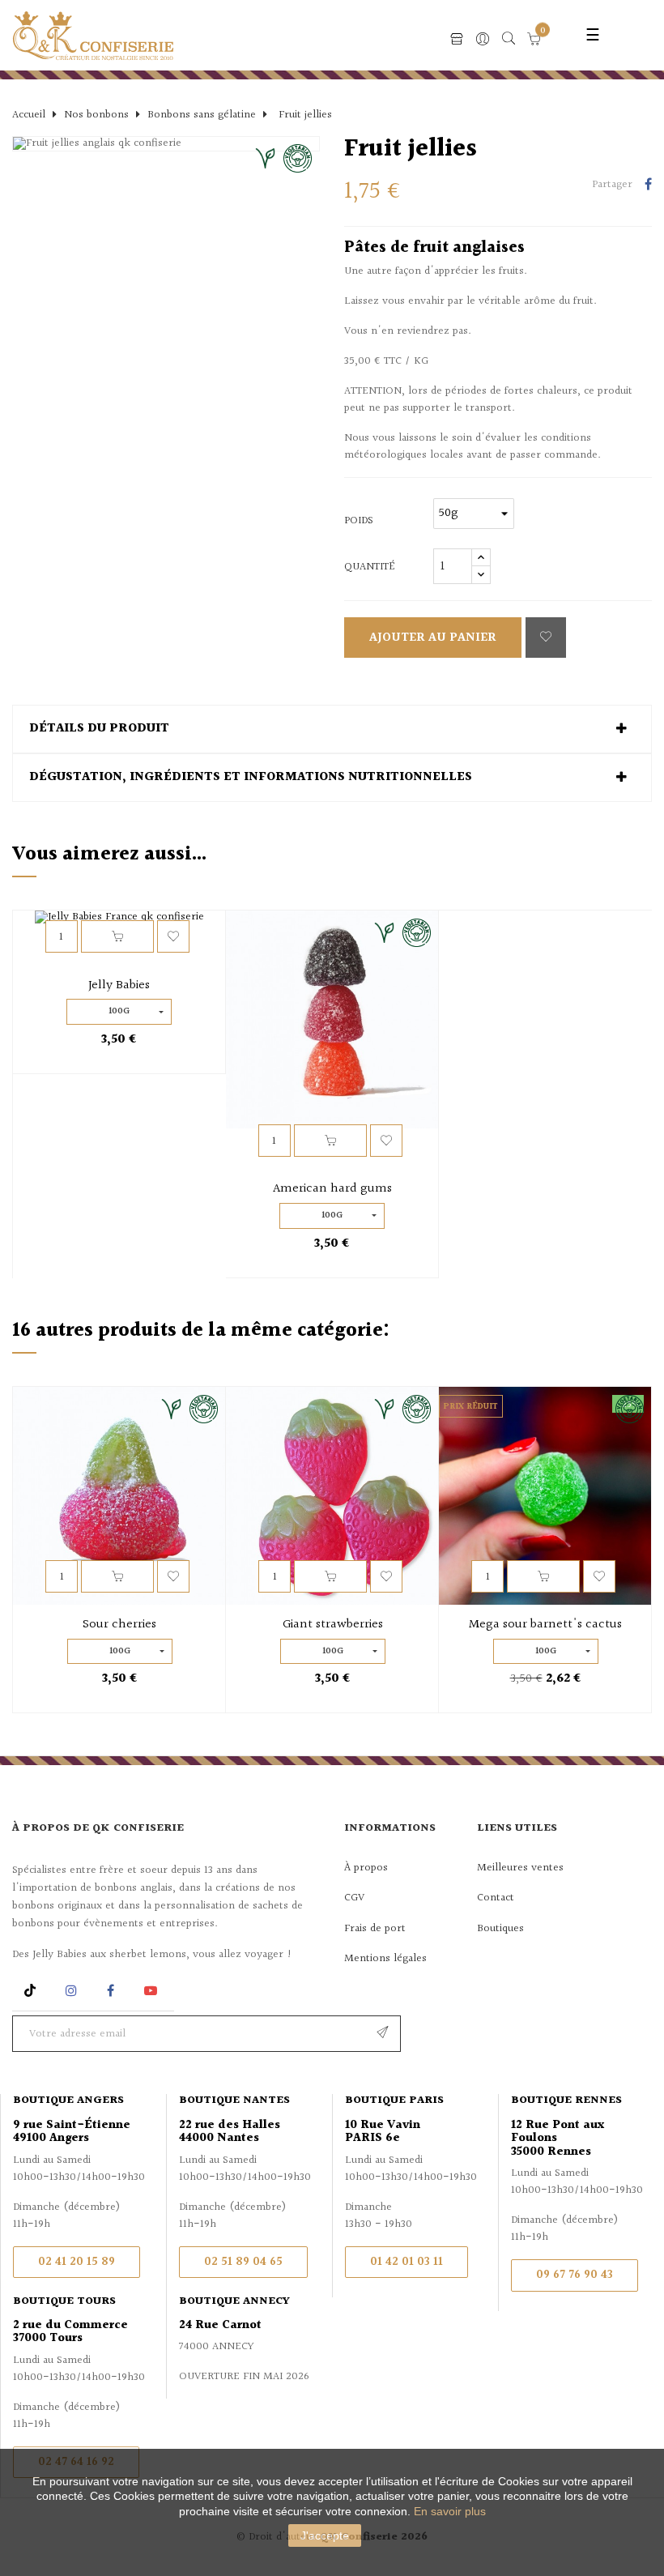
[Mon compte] (483, 40)
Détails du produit (99, 729)
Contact (496, 1898)
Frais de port (375, 1929)
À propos (366, 1868)
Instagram (73, 1991)
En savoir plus (450, 2511)
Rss (32, 1991)
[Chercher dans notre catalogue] (509, 40)
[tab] (332, 729)
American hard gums (332, 1189)
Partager (648, 186)
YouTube (153, 1991)
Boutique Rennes (566, 2100)
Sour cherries (119, 1625)
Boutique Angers (68, 2100)
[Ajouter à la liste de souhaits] (546, 638)
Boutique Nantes (234, 2100)
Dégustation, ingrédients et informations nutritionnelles (251, 778)
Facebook (111, 1991)
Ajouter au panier (433, 638)
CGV (354, 1898)
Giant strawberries (333, 1625)
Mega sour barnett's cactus (545, 1625)
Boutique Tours (64, 2301)
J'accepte (325, 2535)
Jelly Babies (119, 986)
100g (119, 1011)
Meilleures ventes (520, 1868)
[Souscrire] (383, 2034)
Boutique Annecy (234, 2301)
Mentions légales (385, 1959)
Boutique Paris (394, 2100)
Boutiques (500, 1929)
